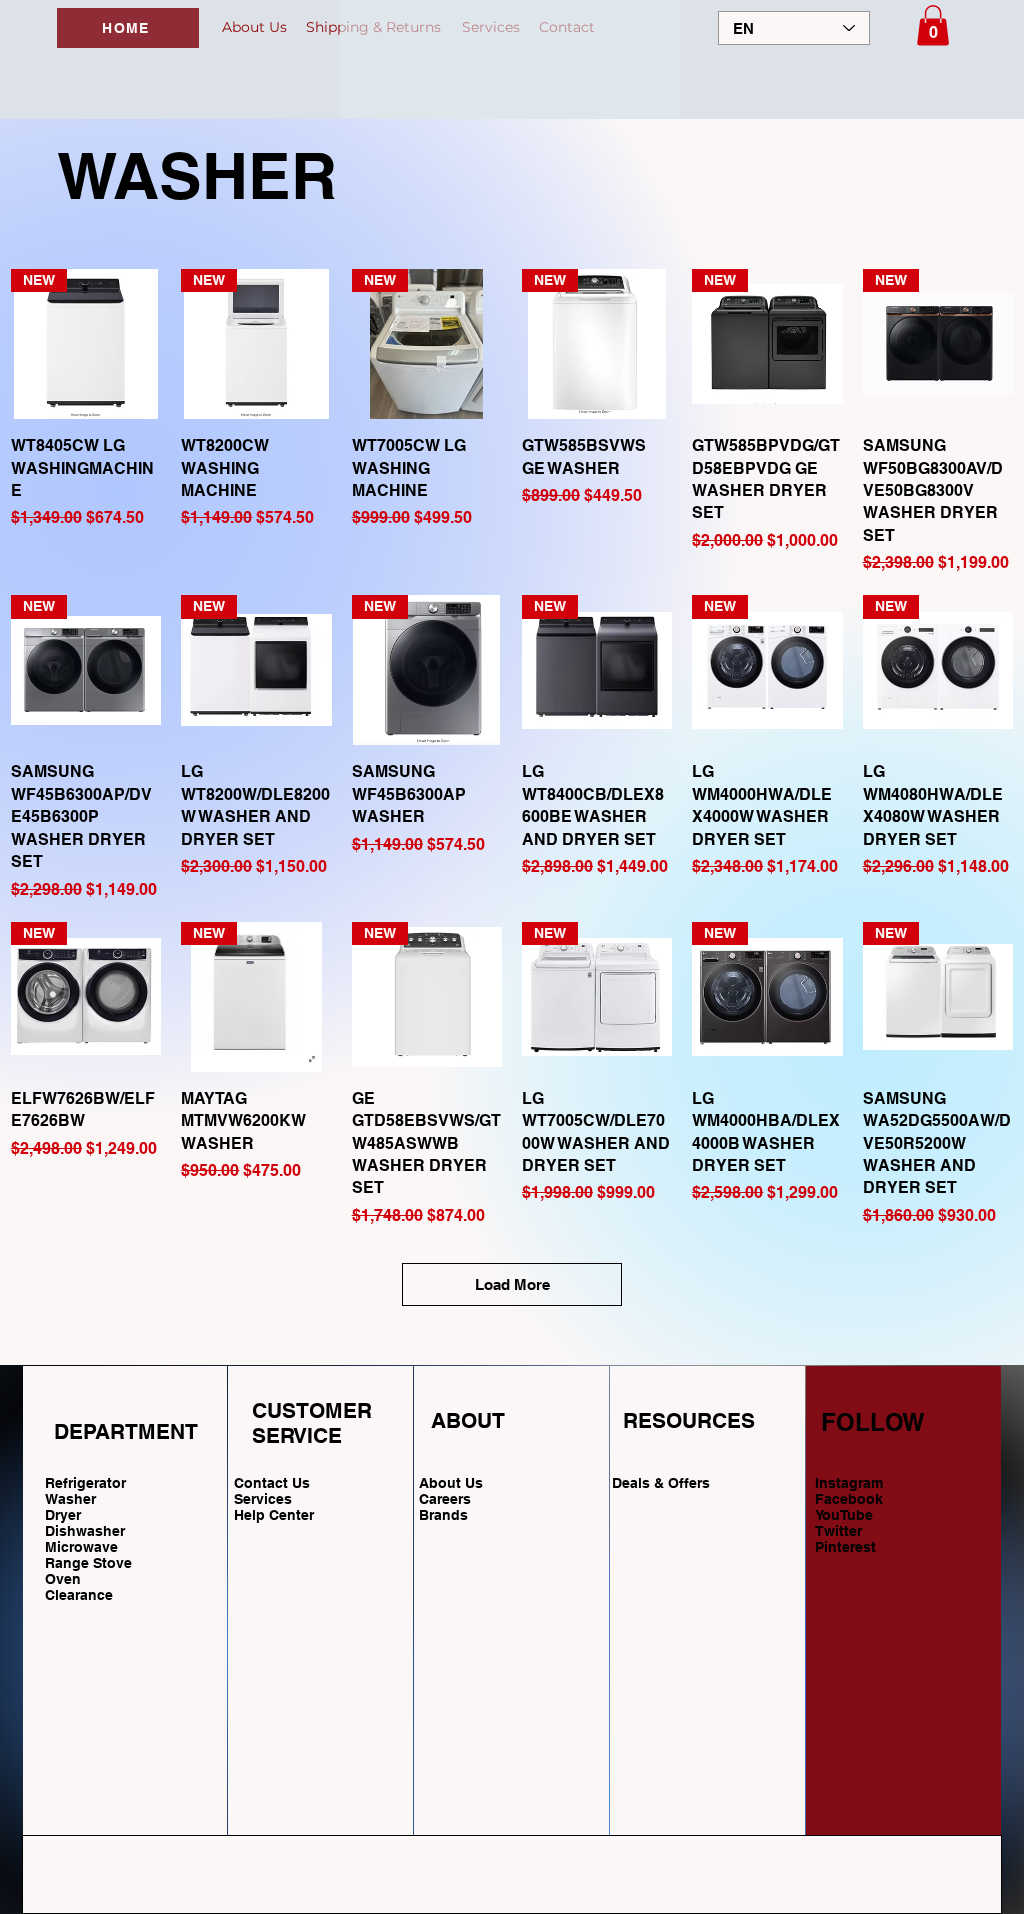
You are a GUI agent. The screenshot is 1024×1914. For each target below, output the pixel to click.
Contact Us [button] (272, 1483)
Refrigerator (85, 1483)
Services (263, 1499)
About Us (451, 1483)
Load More (512, 1284)
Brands (443, 1515)
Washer (70, 1499)
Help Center (276, 1515)
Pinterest (845, 1547)
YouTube (844, 1515)
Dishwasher (85, 1531)
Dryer (63, 1515)
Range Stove (88, 1563)
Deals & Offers (663, 1483)
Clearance (79, 1595)
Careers (445, 1499)
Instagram (849, 1483)
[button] (933, 25)
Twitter (838, 1531)
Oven (63, 1579)
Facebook (849, 1499)
